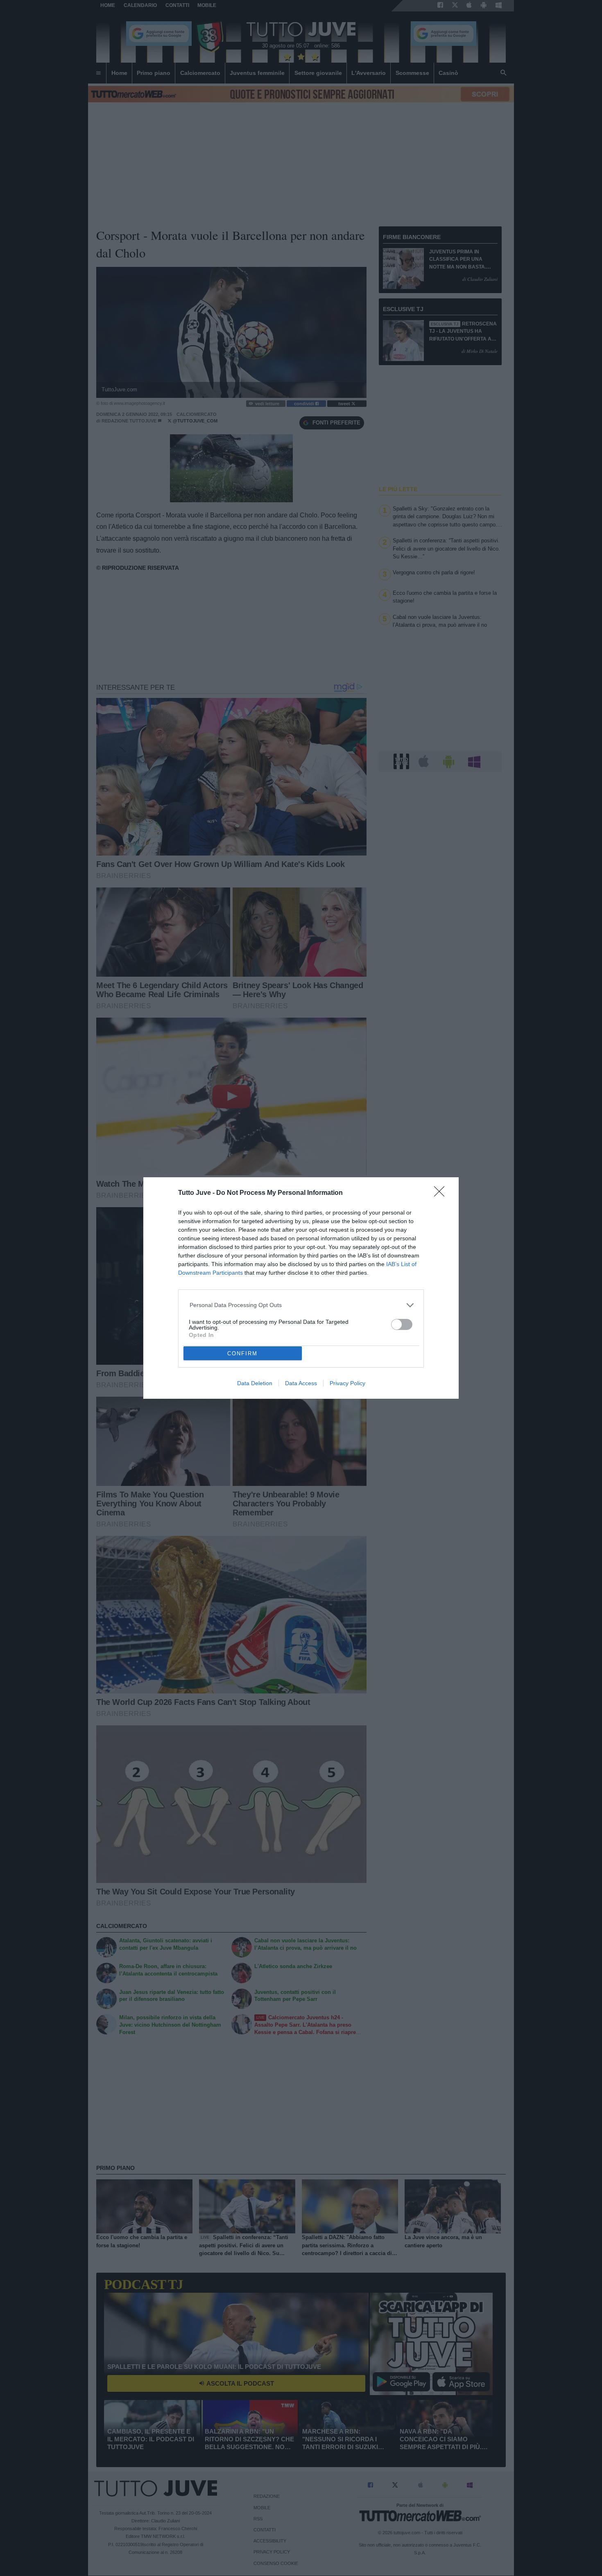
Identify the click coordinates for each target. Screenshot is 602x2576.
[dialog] (301, 1288)
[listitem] (301, 1305)
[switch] (402, 1324)
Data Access (301, 1383)
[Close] (442, 1194)
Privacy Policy (347, 1383)
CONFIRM (242, 1353)
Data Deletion (255, 1383)
